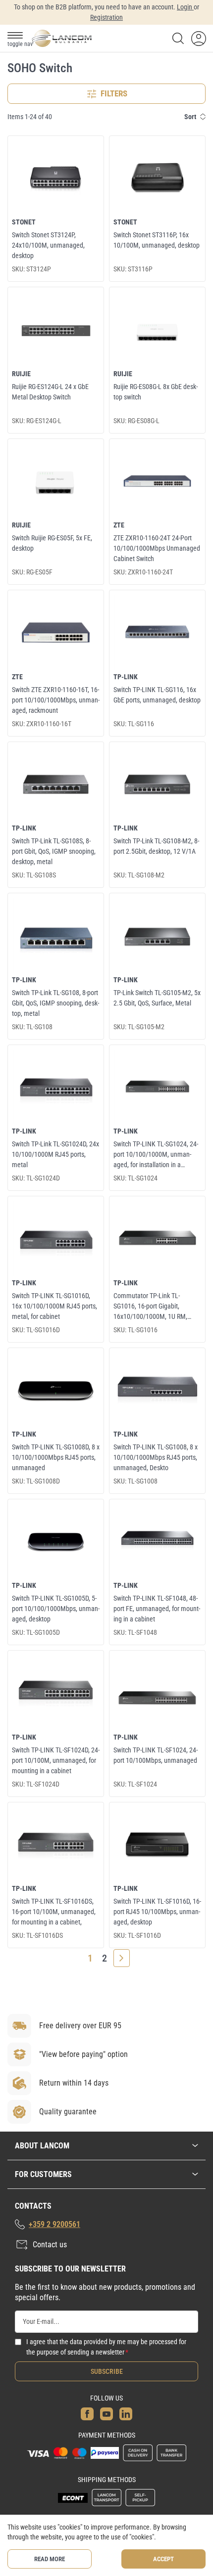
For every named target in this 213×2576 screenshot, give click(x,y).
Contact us (50, 2245)
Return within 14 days (74, 2083)
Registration (106, 17)
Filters (114, 93)
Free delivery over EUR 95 (80, 2026)
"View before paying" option (83, 2054)
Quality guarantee (68, 2112)
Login (185, 7)
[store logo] (61, 38)
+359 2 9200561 (54, 2224)
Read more (50, 2559)
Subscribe (107, 2371)
